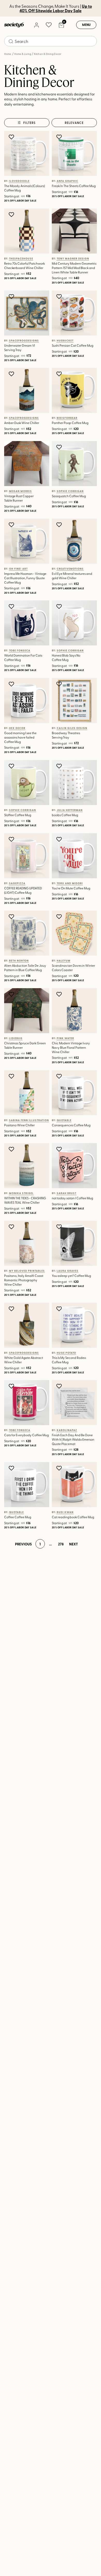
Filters (30, 123)
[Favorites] (49, 25)
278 (61, 1544)
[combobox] (51, 41)
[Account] (36, 25)
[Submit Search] (11, 41)
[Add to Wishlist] (12, 137)
